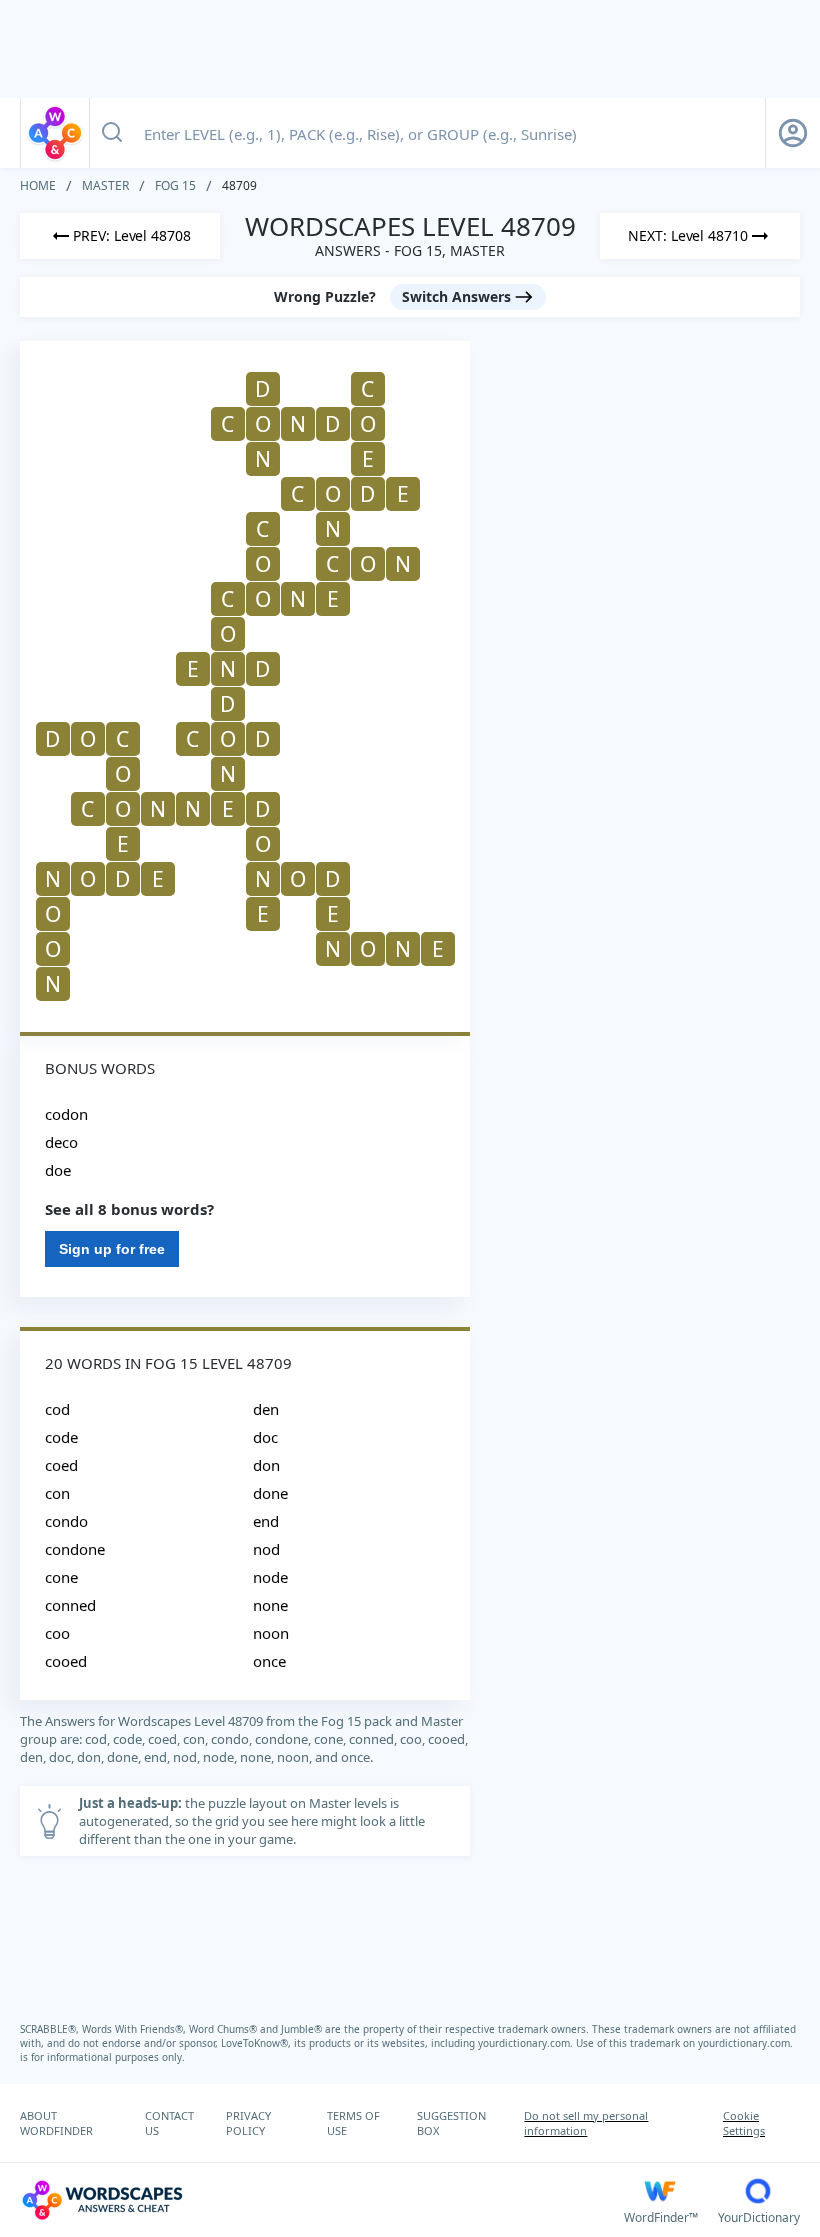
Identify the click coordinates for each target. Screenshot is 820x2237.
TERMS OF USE (353, 2123)
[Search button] (112, 133)
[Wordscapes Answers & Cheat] (55, 133)
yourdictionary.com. (527, 2043)
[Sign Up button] (793, 133)
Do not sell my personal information (586, 2123)
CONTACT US (169, 2123)
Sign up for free (112, 1249)
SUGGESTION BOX (451, 2123)
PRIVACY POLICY (248, 2123)
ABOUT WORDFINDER (56, 2123)
